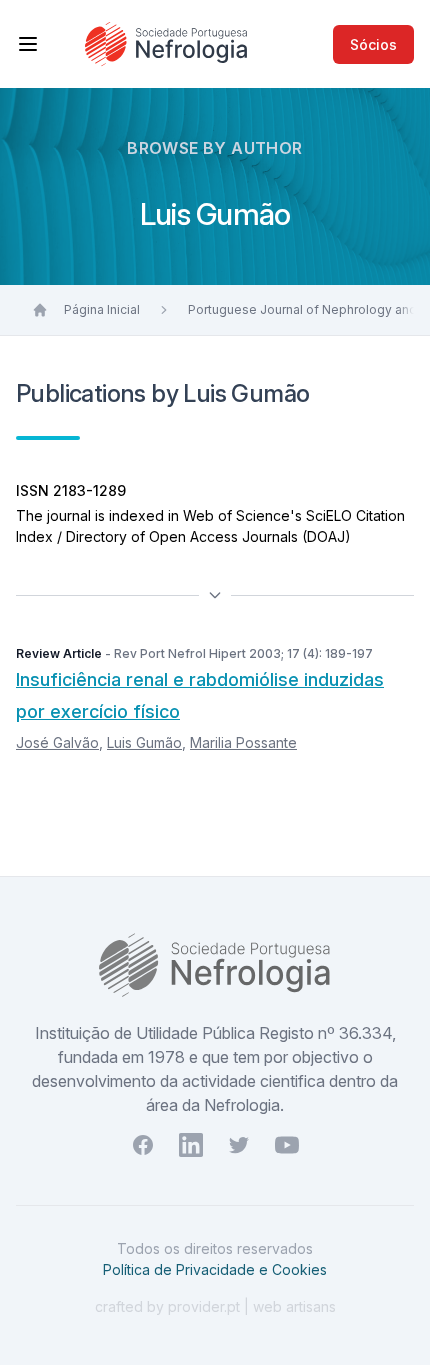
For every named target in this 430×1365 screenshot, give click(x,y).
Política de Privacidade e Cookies (215, 1269)
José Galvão (57, 742)
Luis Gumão (144, 742)
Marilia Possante (243, 742)
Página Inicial (102, 309)
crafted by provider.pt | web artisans (215, 1306)
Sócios (373, 44)
